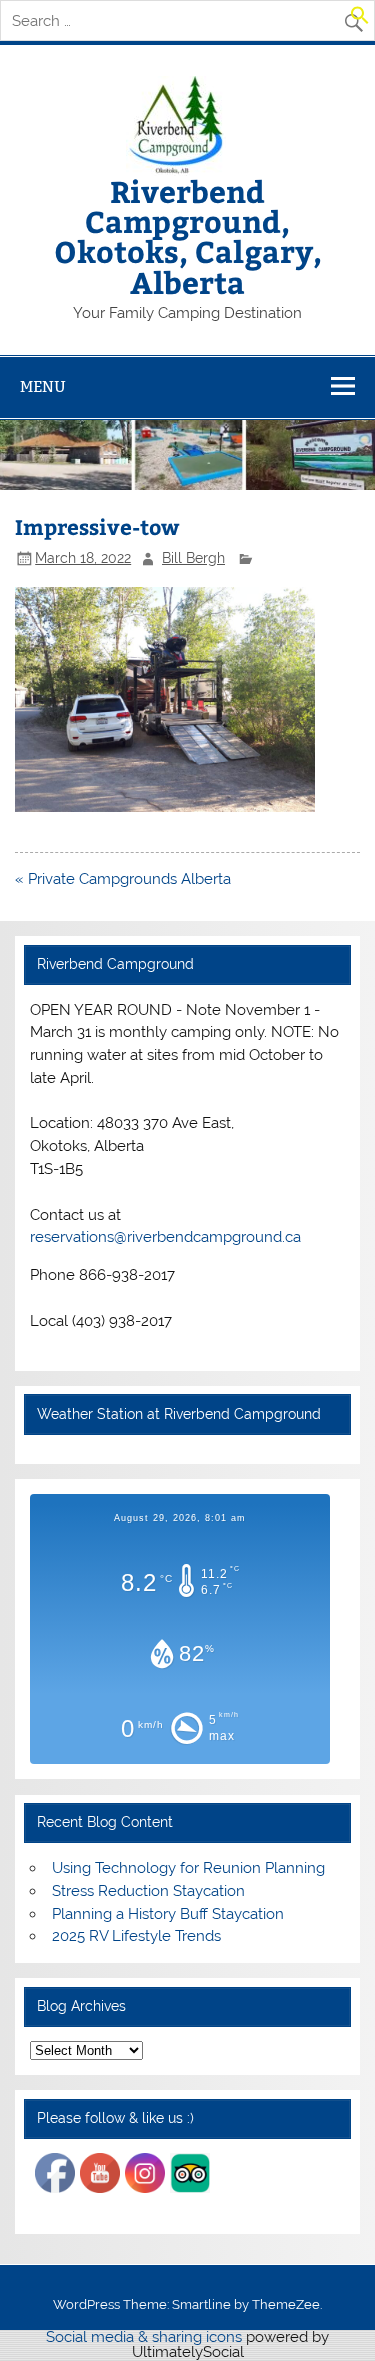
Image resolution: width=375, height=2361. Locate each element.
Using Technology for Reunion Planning (188, 1868)
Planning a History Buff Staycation (168, 1914)
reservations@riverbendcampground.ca (165, 1237)
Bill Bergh (193, 558)
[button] (360, 20)
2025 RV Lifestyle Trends (136, 1936)
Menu (43, 386)
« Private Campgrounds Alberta (123, 879)
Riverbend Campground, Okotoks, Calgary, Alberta (188, 236)
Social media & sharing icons (146, 2337)
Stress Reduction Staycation (148, 1891)
